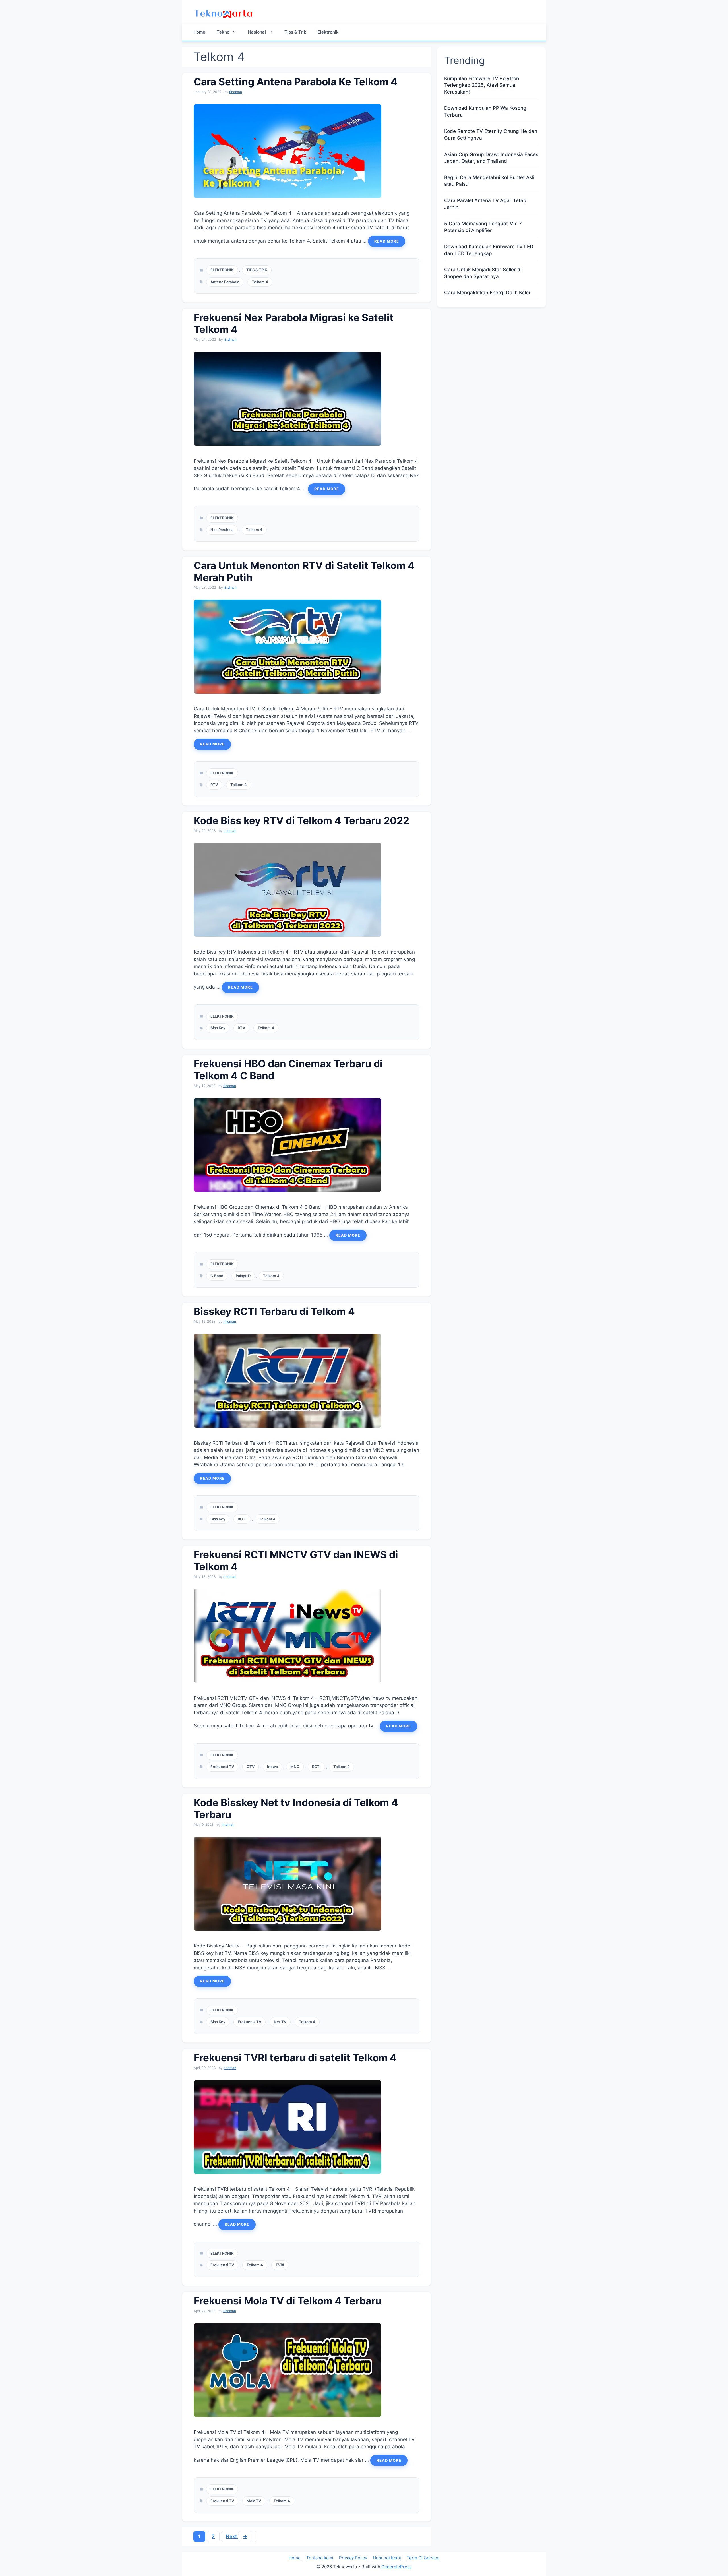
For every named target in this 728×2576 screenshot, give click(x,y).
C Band (217, 1276)
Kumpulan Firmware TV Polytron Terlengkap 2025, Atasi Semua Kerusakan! (482, 85)
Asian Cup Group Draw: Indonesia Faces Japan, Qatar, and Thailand (491, 158)
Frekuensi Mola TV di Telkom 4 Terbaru (288, 2301)
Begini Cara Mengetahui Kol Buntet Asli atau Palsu (489, 181)
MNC (295, 1767)
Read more (387, 241)
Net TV (280, 2022)
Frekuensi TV (222, 1767)
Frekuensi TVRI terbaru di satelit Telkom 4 (295, 2058)
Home (199, 32)
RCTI (242, 1519)
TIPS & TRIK (257, 270)
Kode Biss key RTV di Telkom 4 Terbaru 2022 (301, 820)
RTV (214, 785)
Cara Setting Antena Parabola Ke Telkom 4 (296, 82)
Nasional (257, 32)
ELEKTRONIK (222, 270)
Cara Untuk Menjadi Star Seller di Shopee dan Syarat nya (483, 273)
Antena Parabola (225, 282)
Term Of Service (423, 2558)
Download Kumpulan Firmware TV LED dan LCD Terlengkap (489, 250)
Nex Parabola (222, 530)
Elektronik (328, 32)
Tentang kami (320, 2558)
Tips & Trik (295, 32)
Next (237, 2536)
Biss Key (218, 1028)
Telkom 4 (260, 282)
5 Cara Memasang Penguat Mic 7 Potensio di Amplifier (483, 227)
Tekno (223, 32)
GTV (251, 1767)
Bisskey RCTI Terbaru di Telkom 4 (274, 1311)
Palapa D (243, 1276)
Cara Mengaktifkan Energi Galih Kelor (487, 293)
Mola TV (254, 2501)
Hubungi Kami (387, 2558)
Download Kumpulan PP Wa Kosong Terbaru (485, 111)
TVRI (280, 2265)
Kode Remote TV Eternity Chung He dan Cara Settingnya (491, 135)
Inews (272, 1767)
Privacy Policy (353, 2558)
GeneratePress (397, 2567)
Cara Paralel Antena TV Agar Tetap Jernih (485, 204)
